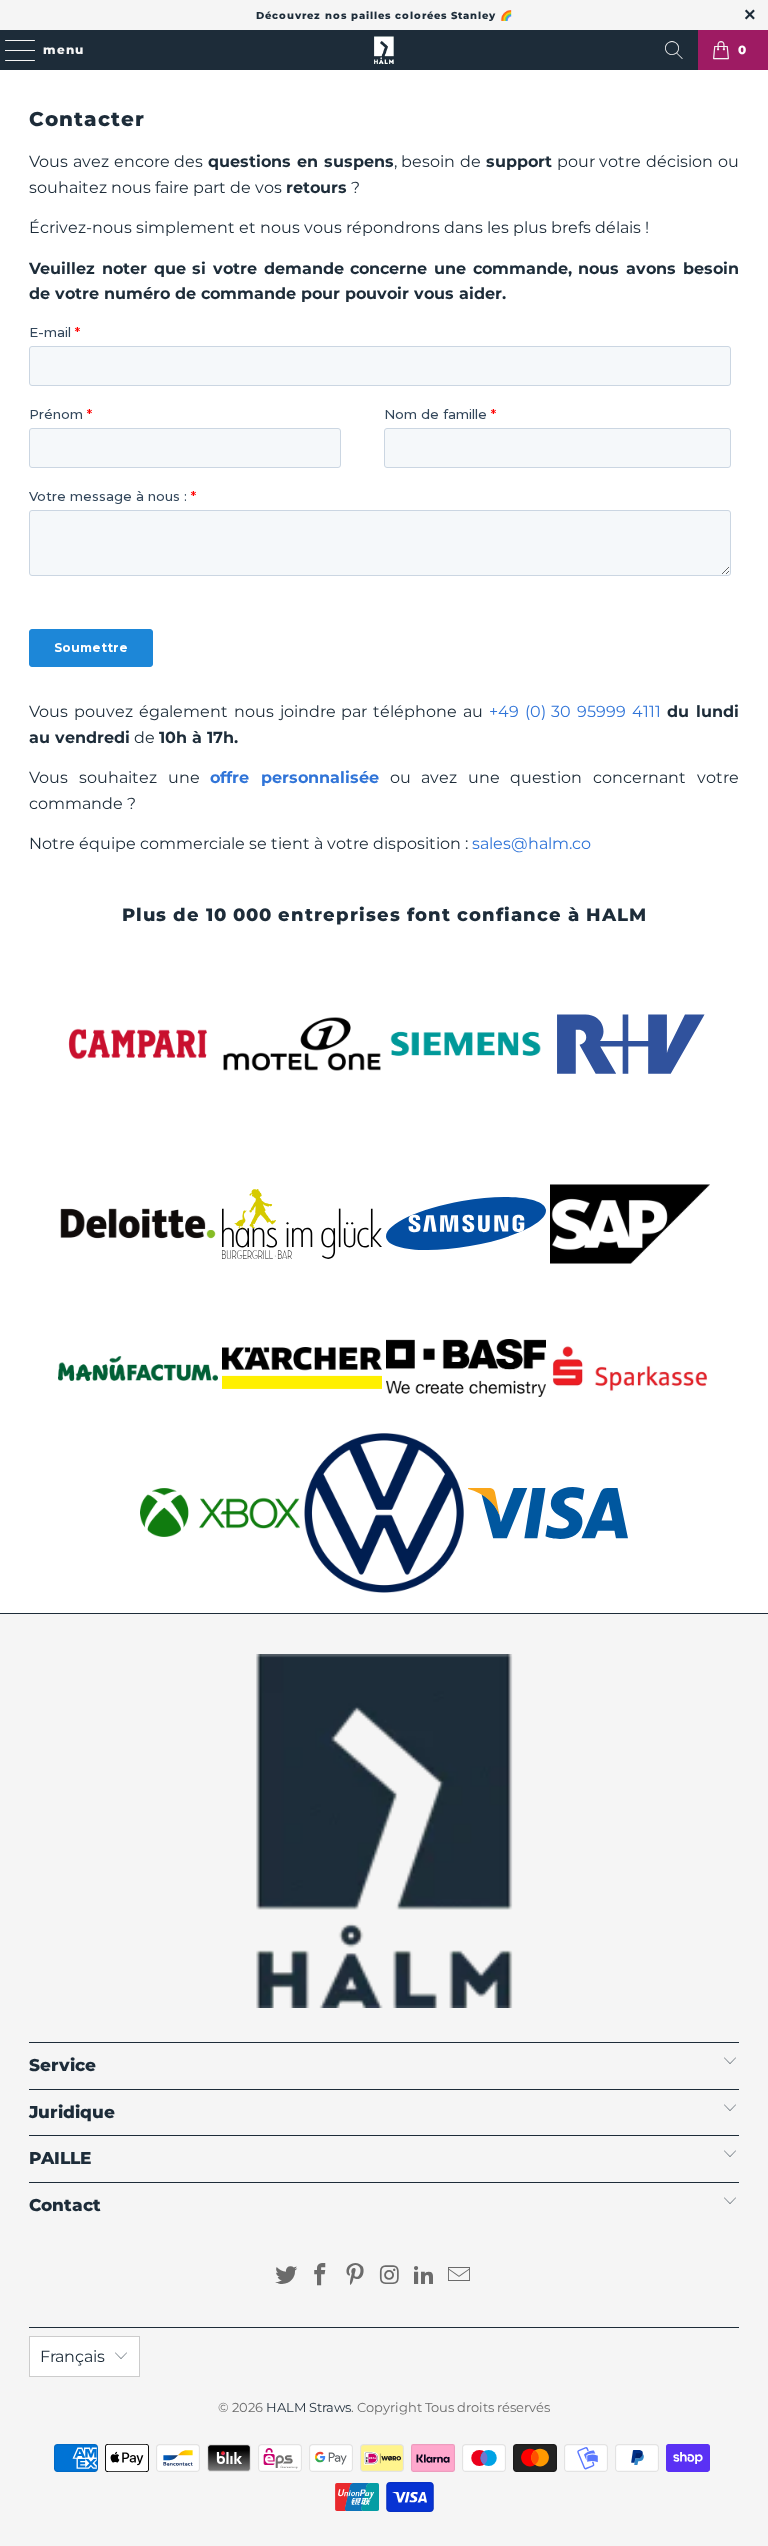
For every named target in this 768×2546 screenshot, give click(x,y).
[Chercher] (674, 50)
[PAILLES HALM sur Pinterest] (356, 2276)
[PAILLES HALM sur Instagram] (391, 2276)
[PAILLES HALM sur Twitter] (286, 2276)
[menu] (10, 50)
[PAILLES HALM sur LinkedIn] (425, 2276)
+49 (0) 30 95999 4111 (575, 711)
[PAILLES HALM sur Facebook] (321, 2276)
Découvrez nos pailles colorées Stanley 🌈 (384, 15)
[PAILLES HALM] (384, 50)
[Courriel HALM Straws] (460, 2276)
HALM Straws (308, 2407)
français (72, 2356)
